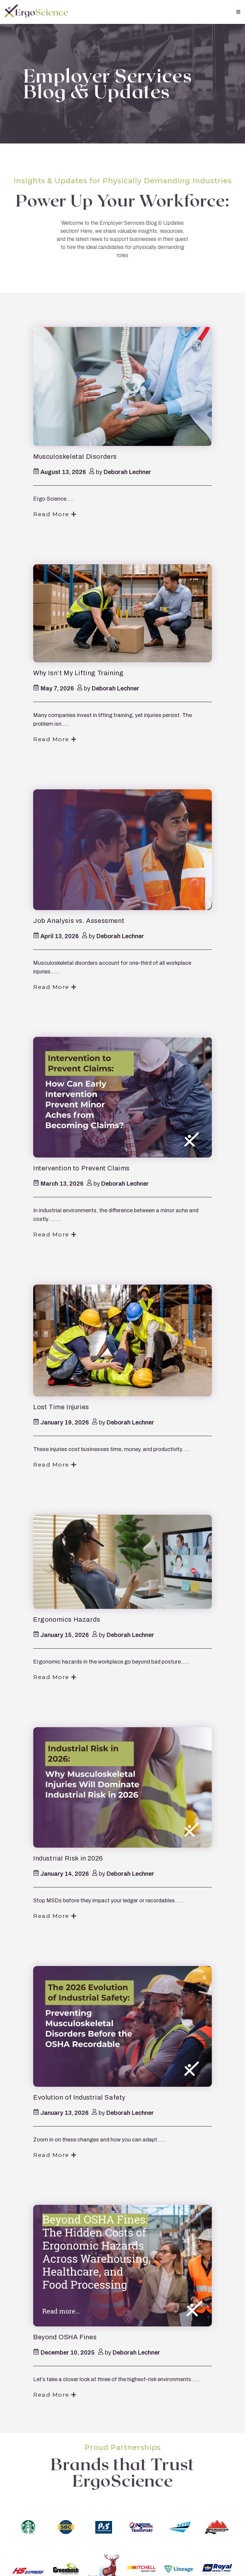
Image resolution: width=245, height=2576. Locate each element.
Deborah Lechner (127, 472)
